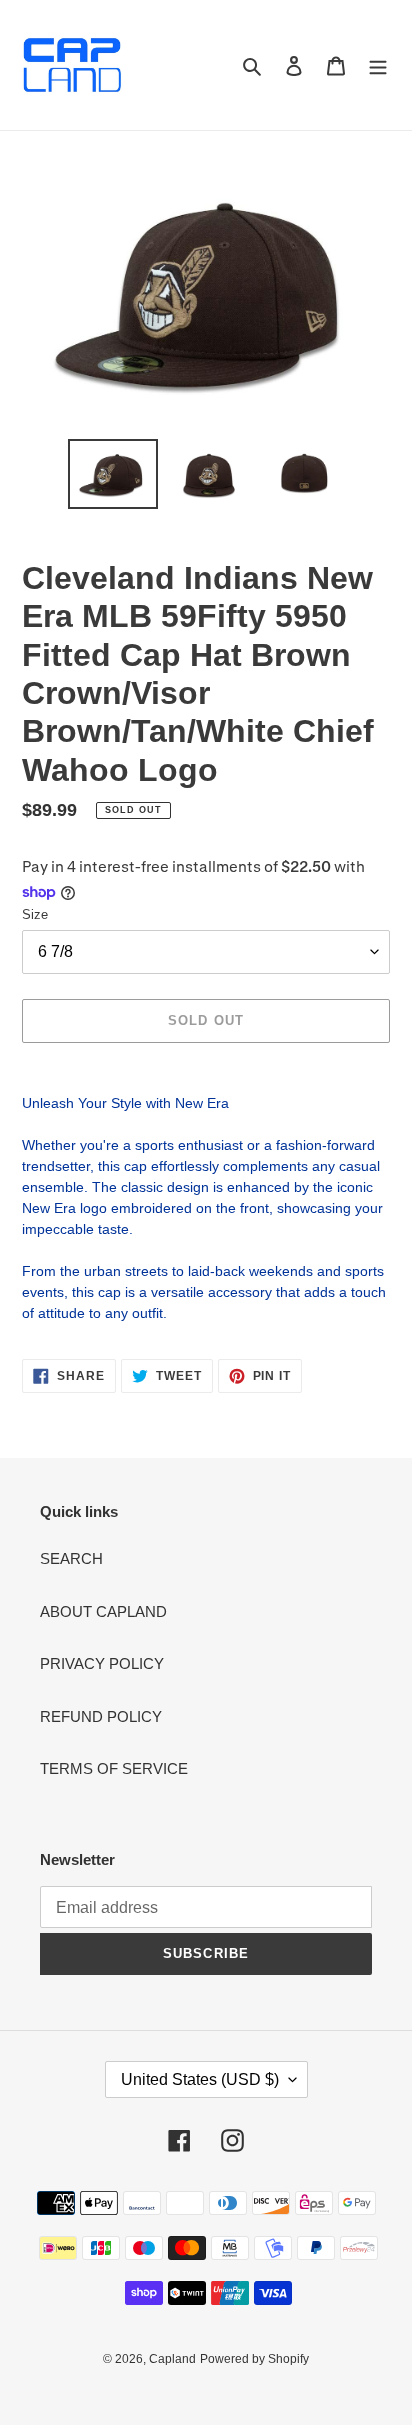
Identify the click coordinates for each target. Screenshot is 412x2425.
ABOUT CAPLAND (103, 1611)
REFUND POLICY (101, 1716)
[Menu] (378, 65)
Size (35, 914)
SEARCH (71, 1558)
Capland (172, 2359)
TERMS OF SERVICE (114, 1768)
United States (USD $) (200, 2079)
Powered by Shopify (254, 2359)
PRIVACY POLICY (102, 1663)
